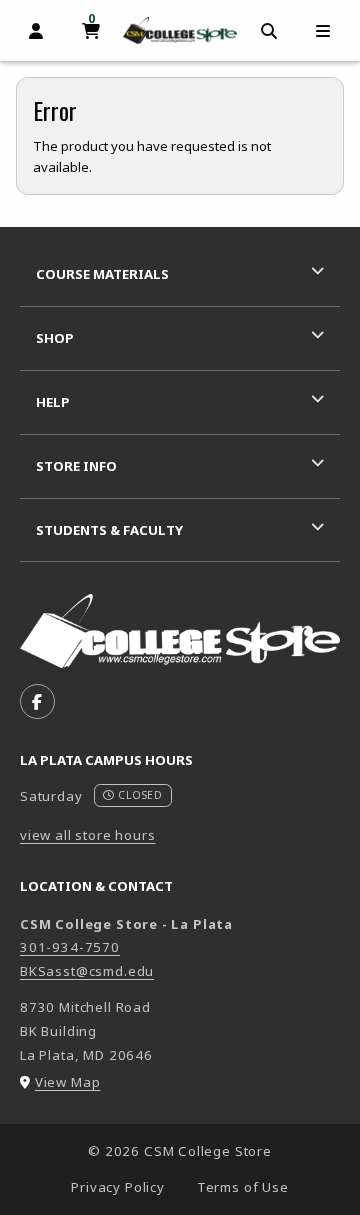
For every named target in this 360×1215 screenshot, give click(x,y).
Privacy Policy (118, 1187)
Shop (55, 338)
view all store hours (88, 835)
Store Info (76, 466)
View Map (68, 1082)
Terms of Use (243, 1187)
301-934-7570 (70, 947)
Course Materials (102, 274)
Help (53, 402)
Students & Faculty (109, 530)
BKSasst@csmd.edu (87, 971)
